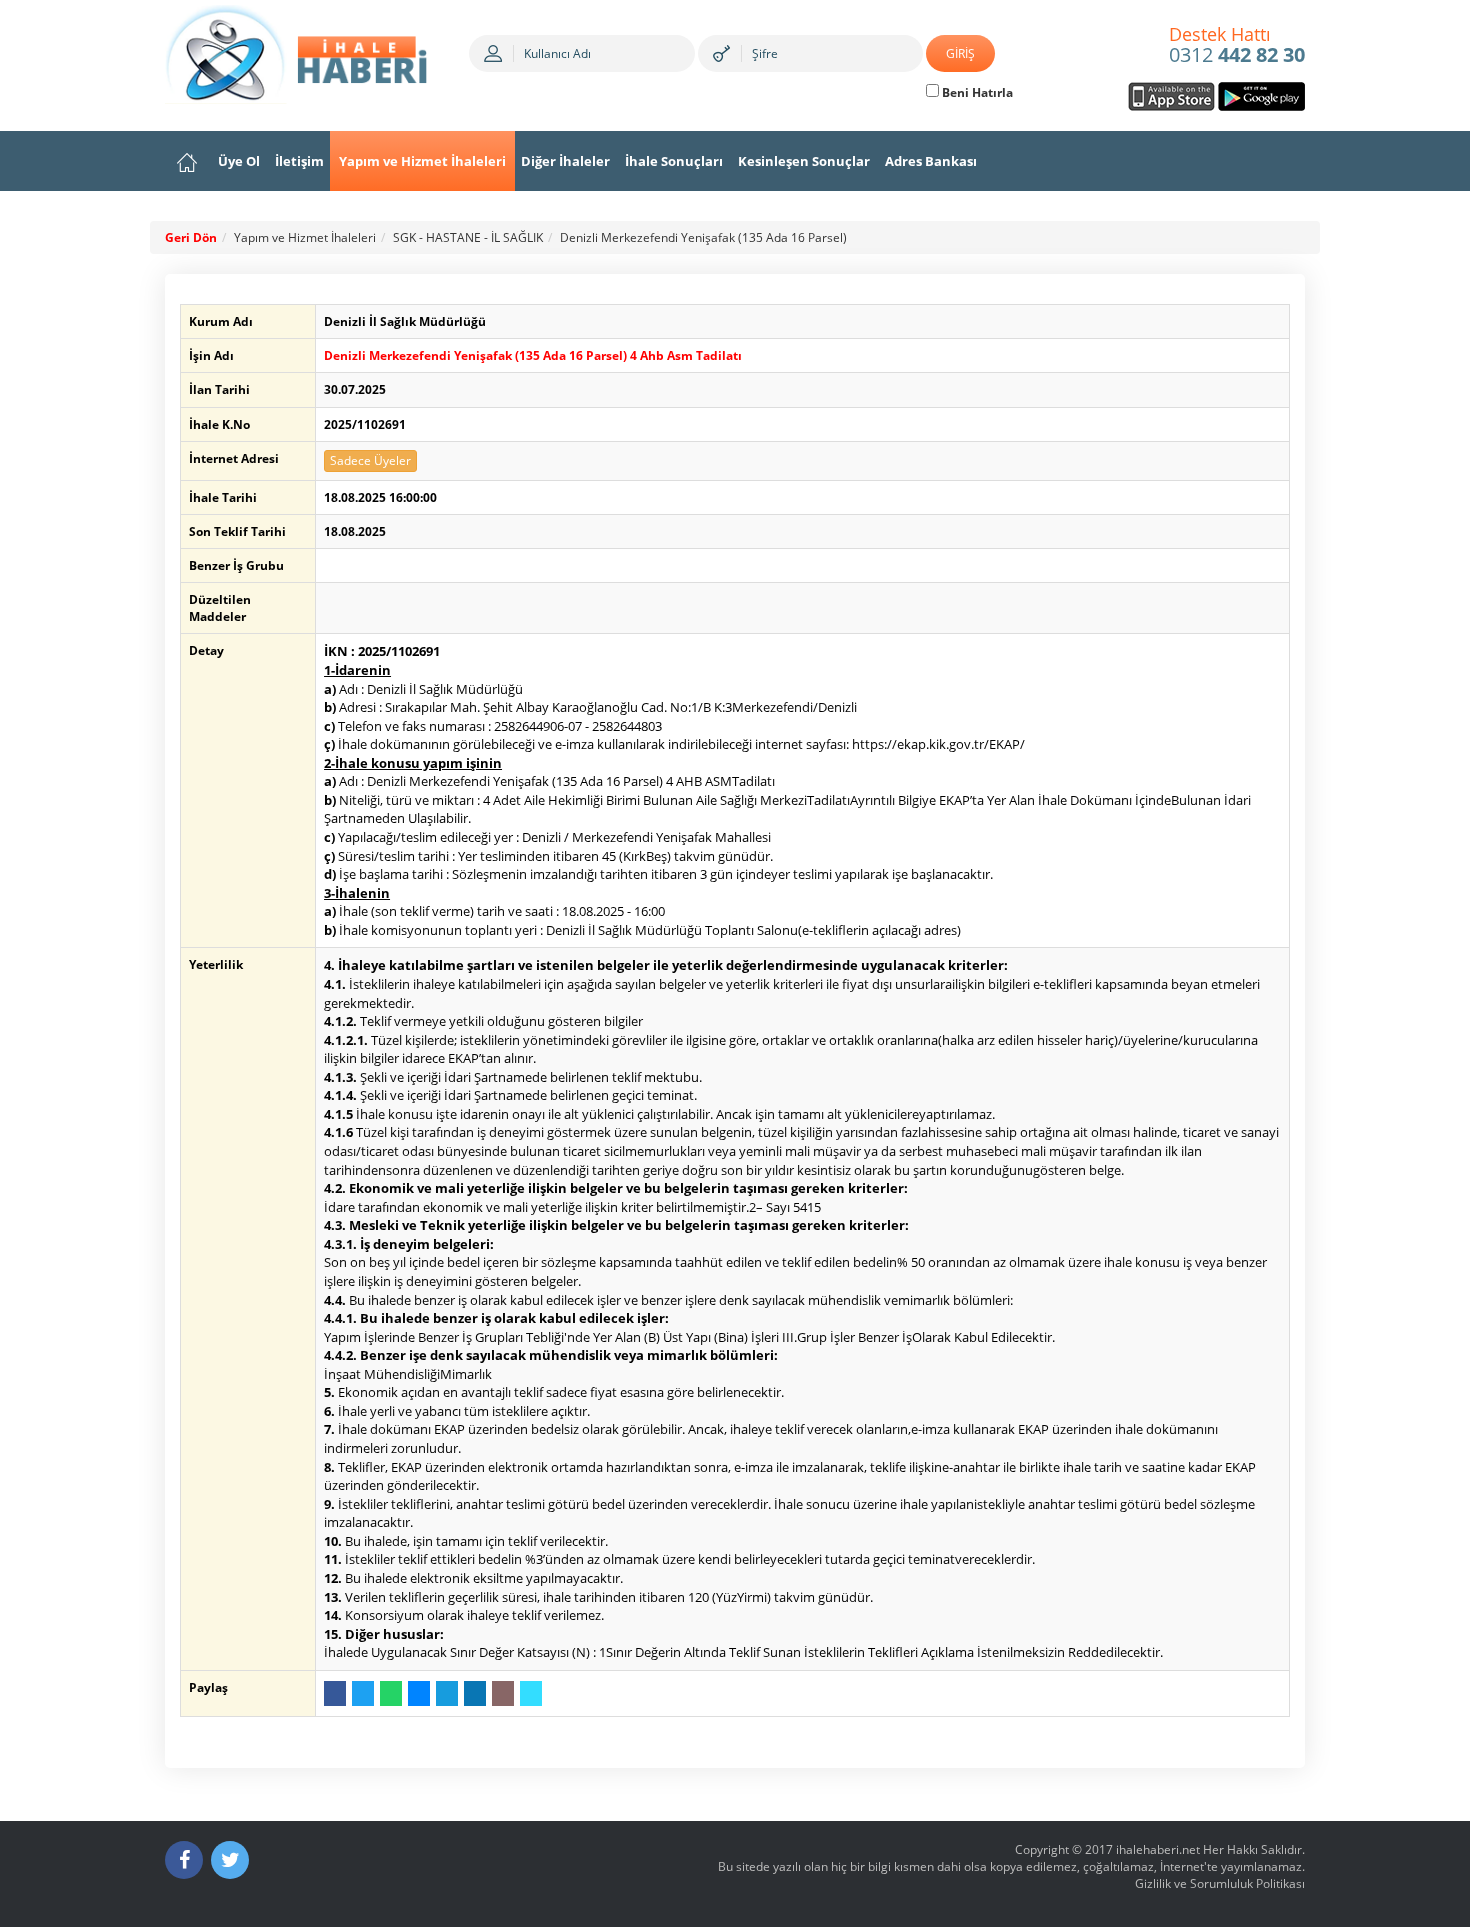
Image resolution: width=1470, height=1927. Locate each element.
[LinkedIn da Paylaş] (475, 1693)
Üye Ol (239, 161)
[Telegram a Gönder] (447, 1693)
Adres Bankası (931, 161)
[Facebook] (184, 1860)
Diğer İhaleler (565, 161)
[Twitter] (230, 1860)
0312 (1237, 46)
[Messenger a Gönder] (419, 1693)
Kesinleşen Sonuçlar (804, 161)
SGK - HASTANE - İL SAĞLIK (468, 237)
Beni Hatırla (976, 92)
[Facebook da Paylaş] (335, 1693)
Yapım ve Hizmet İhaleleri (422, 161)
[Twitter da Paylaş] (363, 1693)
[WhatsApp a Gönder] (391, 1693)
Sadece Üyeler (370, 460)
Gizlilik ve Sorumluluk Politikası (1220, 1883)
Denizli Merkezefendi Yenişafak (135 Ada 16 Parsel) (703, 237)
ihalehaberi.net (1158, 1849)
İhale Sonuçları (674, 161)
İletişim (299, 161)
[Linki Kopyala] (531, 1693)
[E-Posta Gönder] (503, 1693)
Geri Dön (191, 237)
